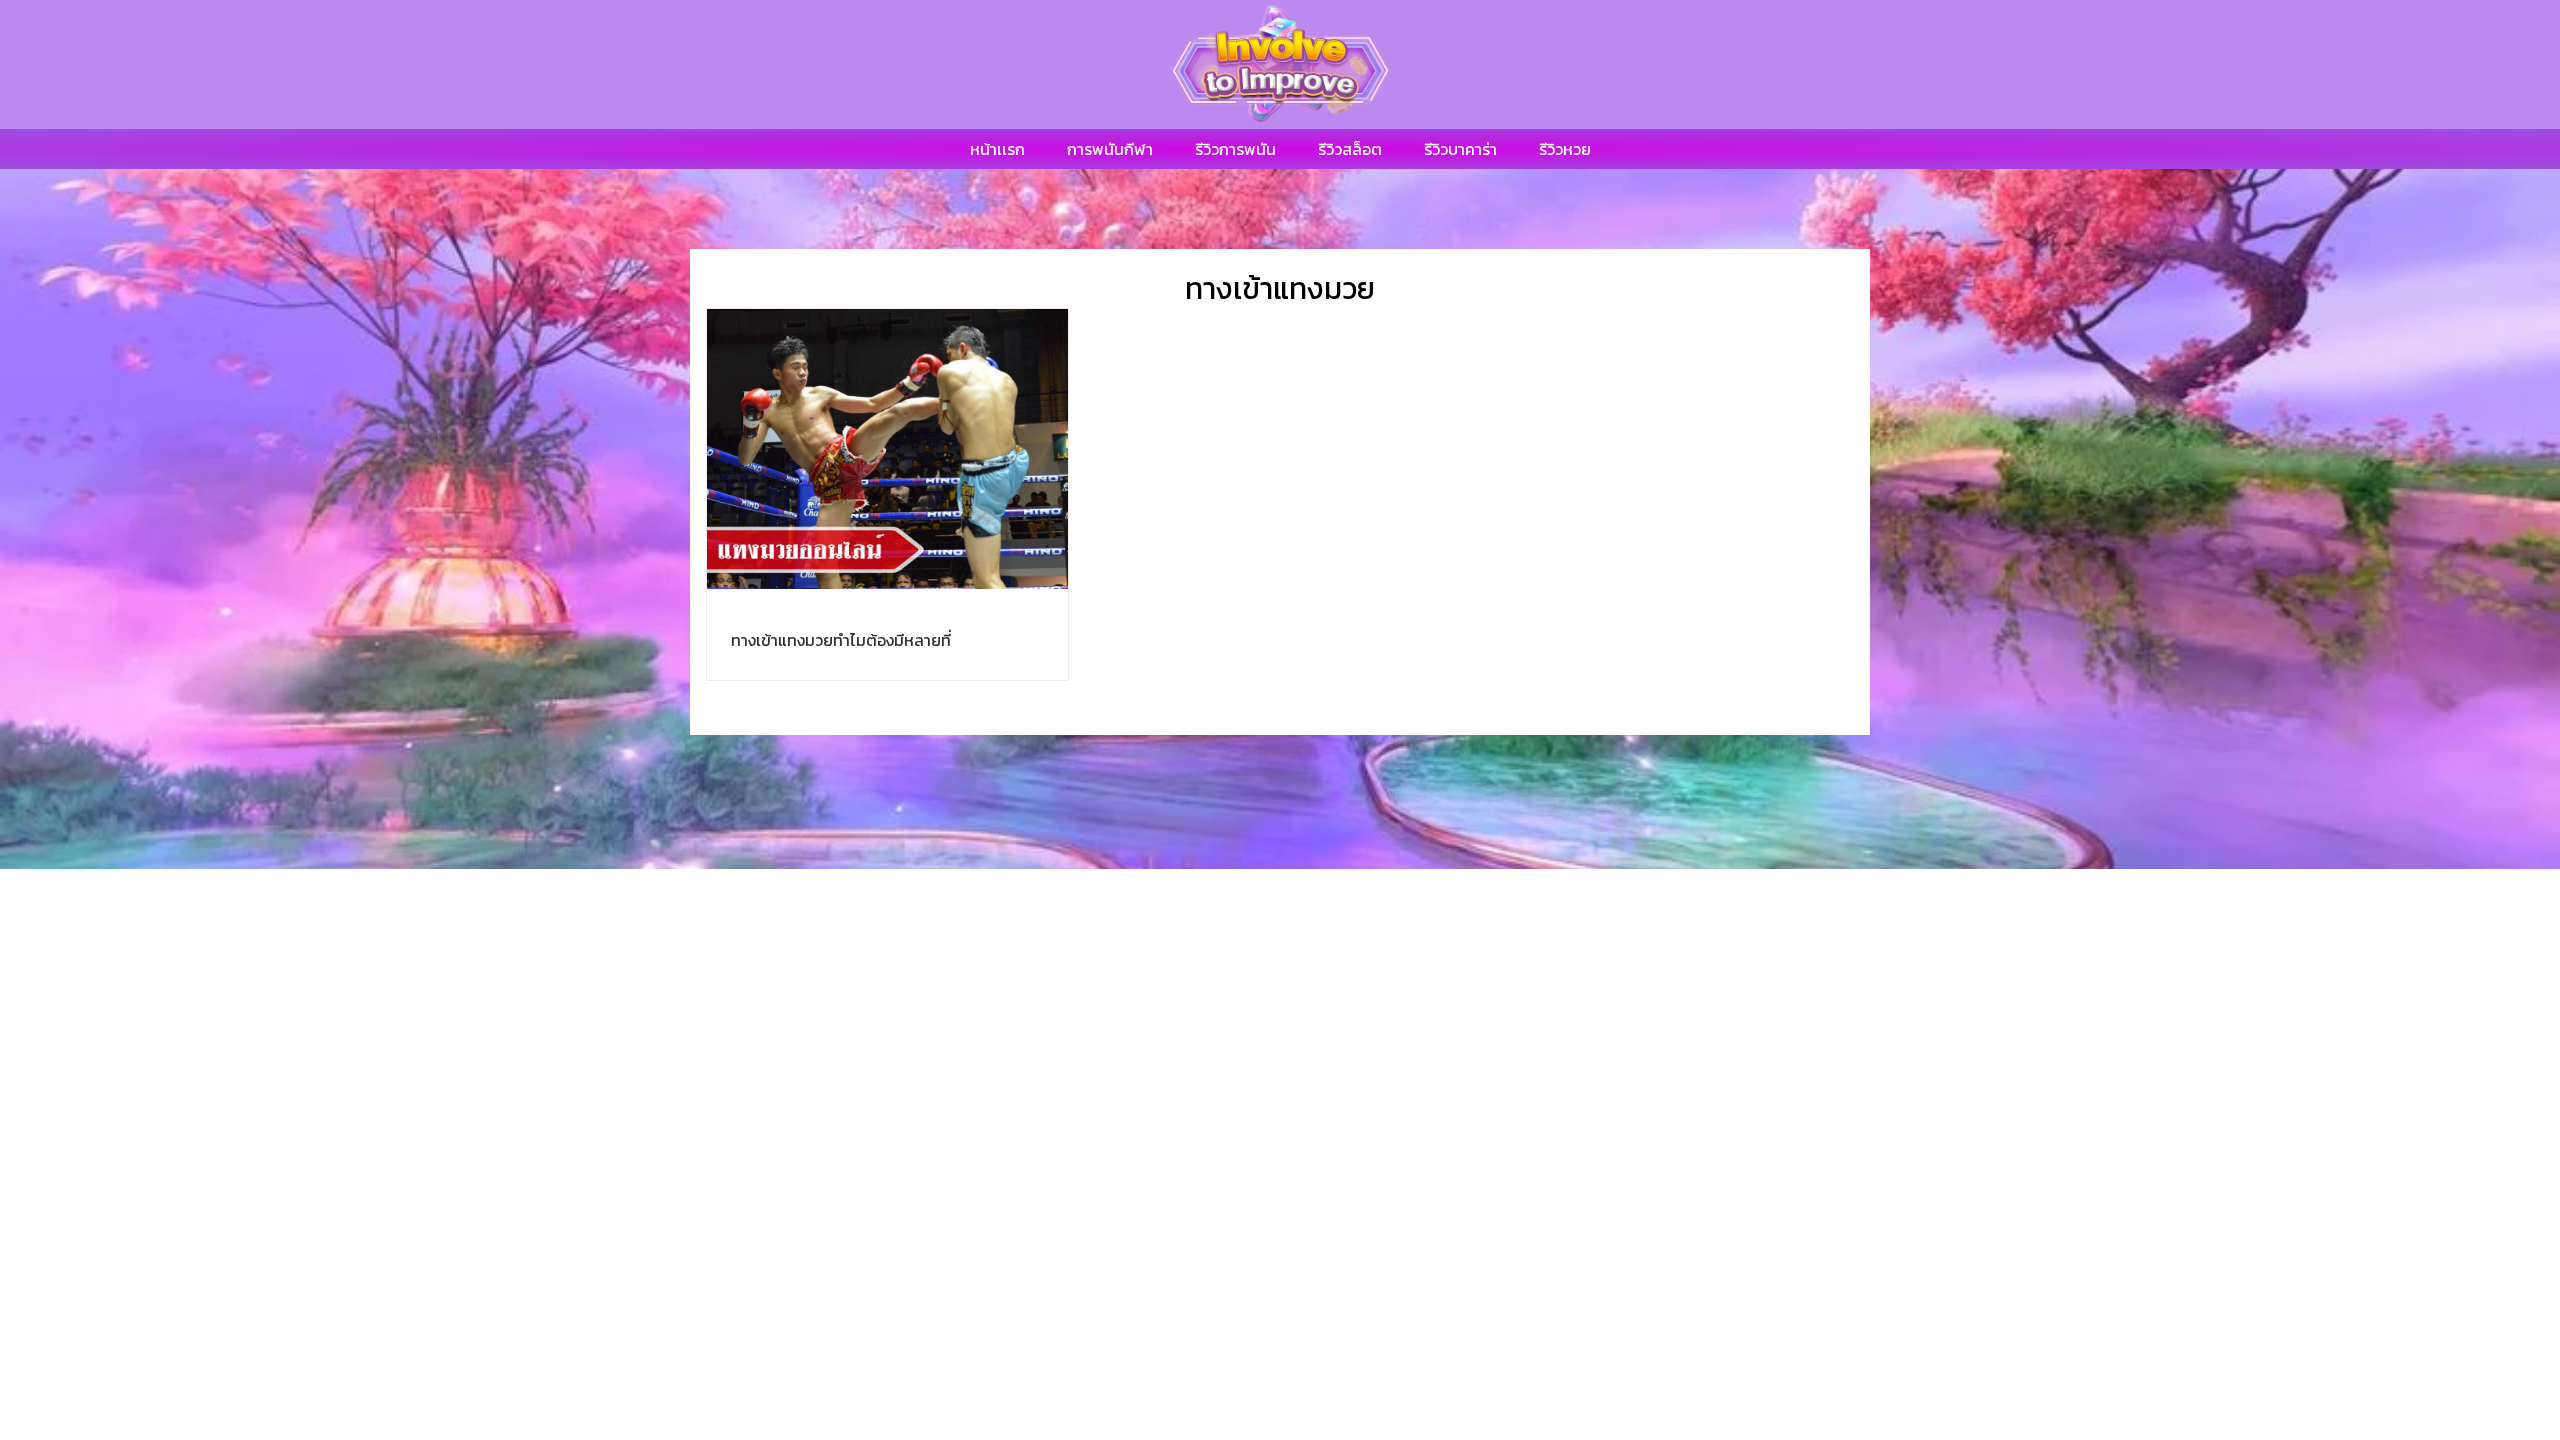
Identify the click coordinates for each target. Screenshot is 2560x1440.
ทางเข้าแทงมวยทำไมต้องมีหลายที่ (841, 640)
